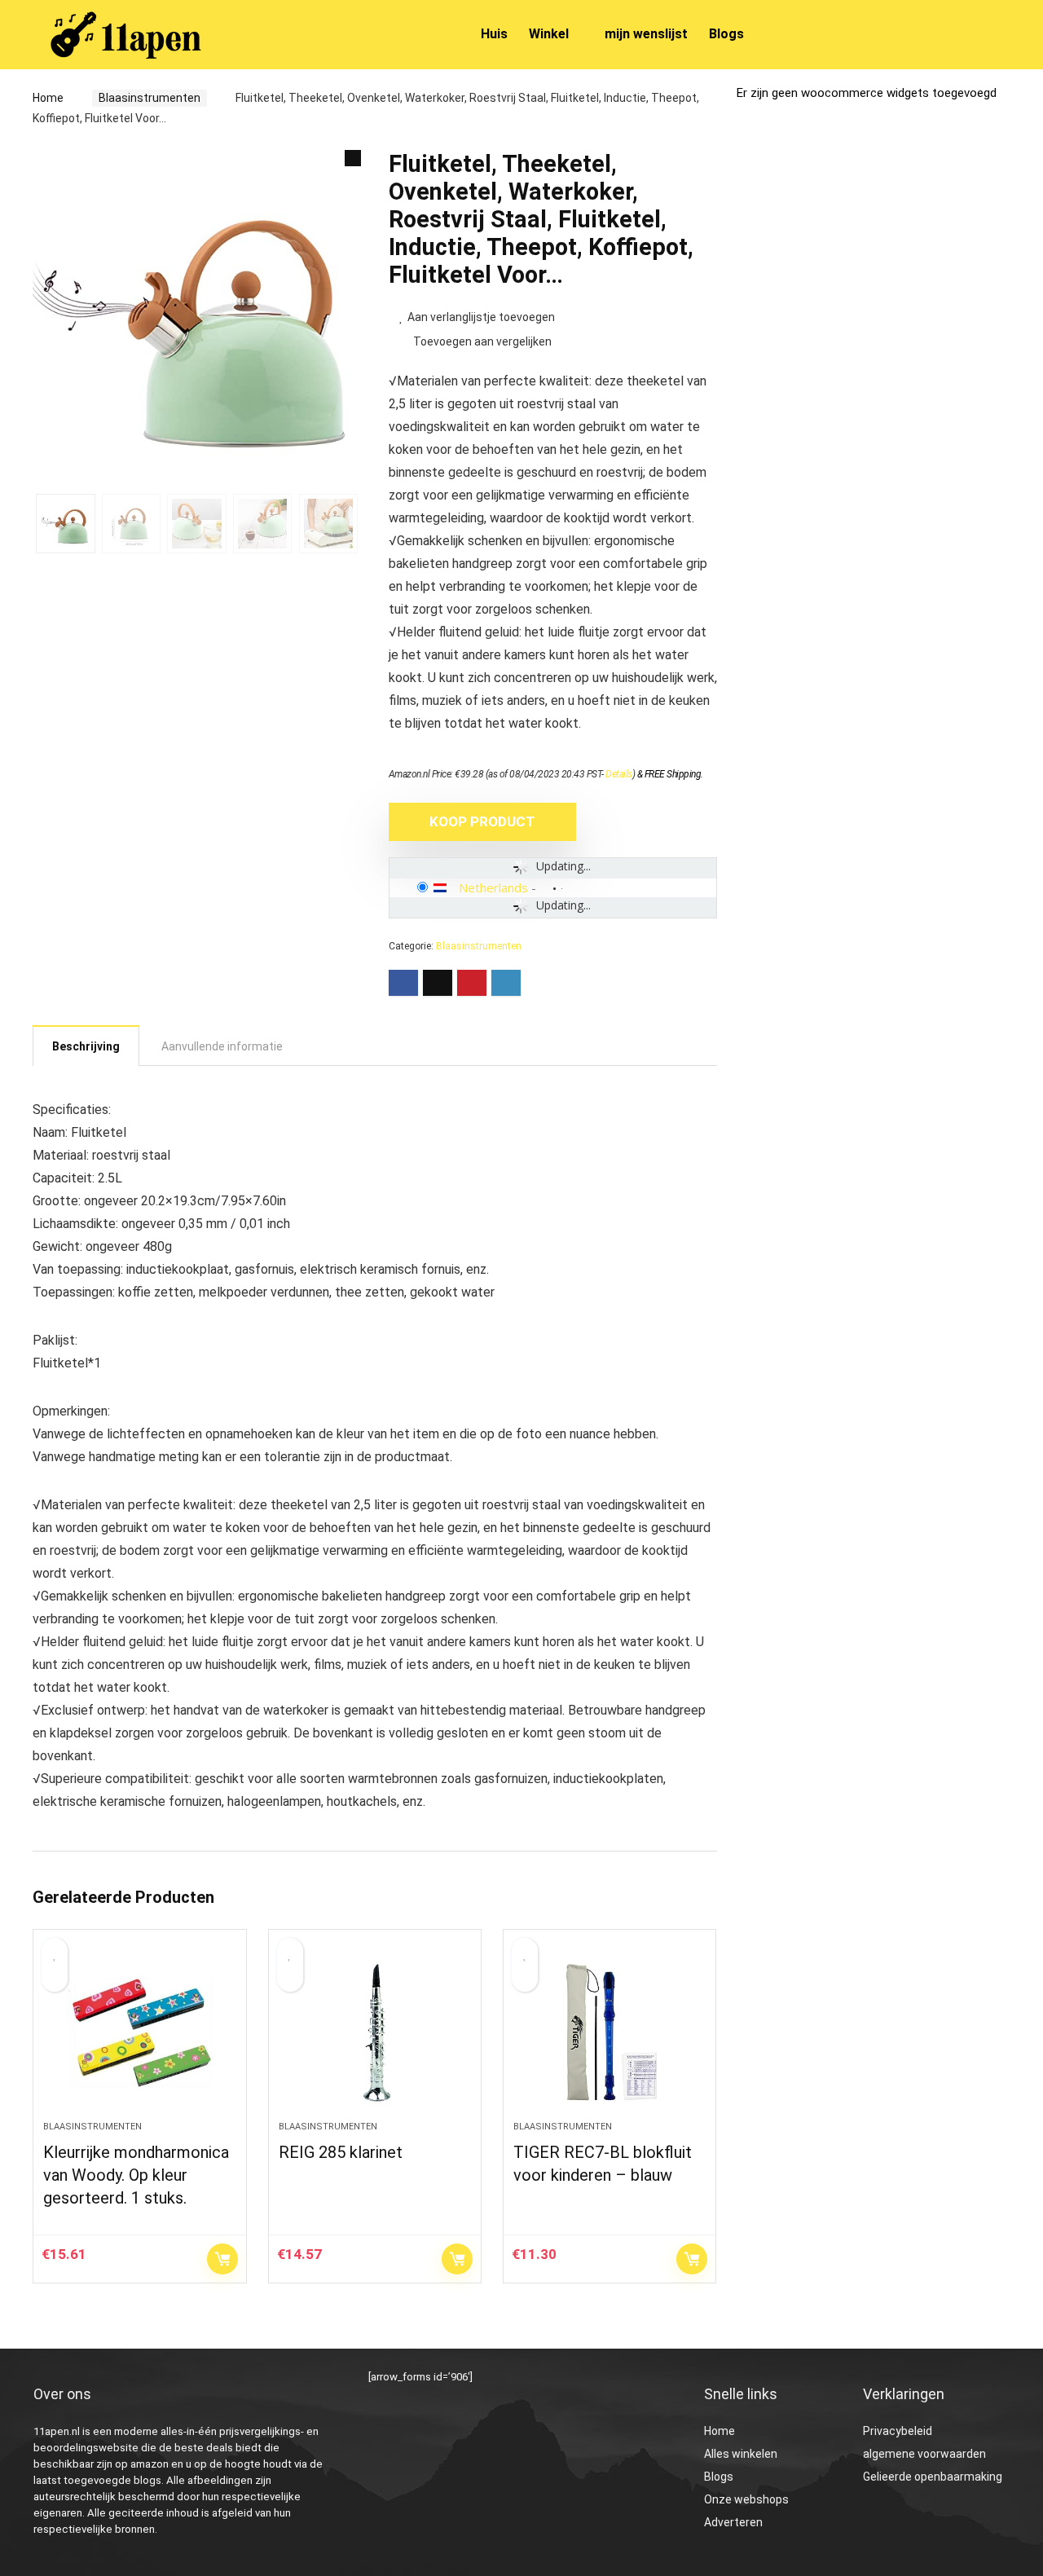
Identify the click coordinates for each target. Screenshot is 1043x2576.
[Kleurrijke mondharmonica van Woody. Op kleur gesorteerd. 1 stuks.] (139, 2033)
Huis (494, 34)
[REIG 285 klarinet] (375, 2033)
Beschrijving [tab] (86, 1046)
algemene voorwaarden (924, 2454)
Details (619, 774)
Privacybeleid (898, 2431)
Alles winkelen (741, 2454)
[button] (353, 158)
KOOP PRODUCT (482, 821)
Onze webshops (746, 2499)
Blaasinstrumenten (150, 98)
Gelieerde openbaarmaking (933, 2477)
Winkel (549, 34)
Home (48, 98)
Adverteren (733, 2522)
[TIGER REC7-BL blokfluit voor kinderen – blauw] (610, 2033)
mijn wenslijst (646, 34)
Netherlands (493, 887)
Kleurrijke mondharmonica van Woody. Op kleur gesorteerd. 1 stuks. (136, 2175)
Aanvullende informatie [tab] (222, 1046)
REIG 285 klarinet (341, 2152)
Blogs (726, 34)
